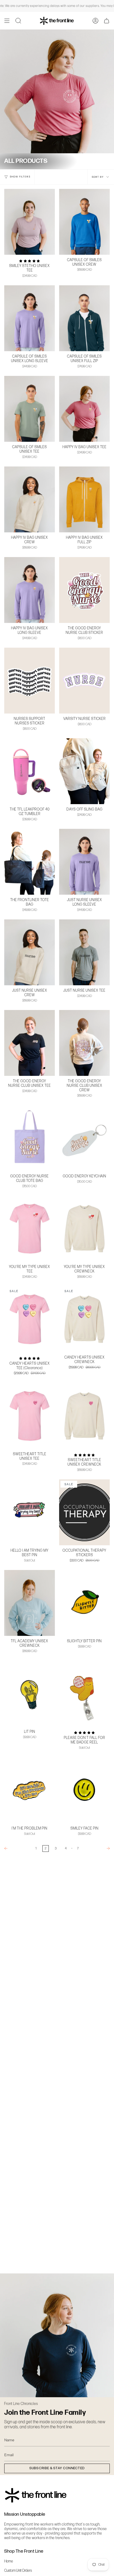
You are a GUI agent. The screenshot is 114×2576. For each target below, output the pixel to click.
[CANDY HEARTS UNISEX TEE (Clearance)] (30, 1319)
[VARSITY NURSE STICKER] (84, 681)
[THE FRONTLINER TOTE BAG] (30, 862)
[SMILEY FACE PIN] (84, 1790)
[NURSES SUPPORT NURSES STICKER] (30, 681)
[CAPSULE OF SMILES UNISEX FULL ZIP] (84, 318)
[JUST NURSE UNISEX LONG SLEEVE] (84, 862)
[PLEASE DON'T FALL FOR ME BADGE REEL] (84, 1694)
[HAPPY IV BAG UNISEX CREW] (30, 499)
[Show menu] (7, 21)
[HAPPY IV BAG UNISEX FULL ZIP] (84, 499)
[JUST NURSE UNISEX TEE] (84, 952)
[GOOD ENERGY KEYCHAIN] (84, 1138)
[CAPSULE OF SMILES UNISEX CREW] (84, 222)
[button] (18, 21)
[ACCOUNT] (95, 21)
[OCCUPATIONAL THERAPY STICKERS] (84, 1512)
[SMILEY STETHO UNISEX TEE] (30, 222)
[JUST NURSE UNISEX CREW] (30, 952)
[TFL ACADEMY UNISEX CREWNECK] (30, 1603)
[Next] (98, 1848)
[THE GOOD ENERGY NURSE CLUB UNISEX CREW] (84, 1043)
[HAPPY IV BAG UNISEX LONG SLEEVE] (30, 590)
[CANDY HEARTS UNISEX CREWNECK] (84, 1319)
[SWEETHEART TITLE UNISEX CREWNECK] (84, 1416)
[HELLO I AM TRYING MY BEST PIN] (30, 1512)
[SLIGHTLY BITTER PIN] (84, 1603)
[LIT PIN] (30, 1694)
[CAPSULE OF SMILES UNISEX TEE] (30, 409)
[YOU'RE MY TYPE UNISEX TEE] (30, 1229)
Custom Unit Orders (18, 2571)
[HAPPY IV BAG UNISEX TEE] (84, 409)
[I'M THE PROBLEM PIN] (30, 1790)
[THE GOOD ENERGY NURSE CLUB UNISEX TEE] (30, 1043)
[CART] (107, 21)
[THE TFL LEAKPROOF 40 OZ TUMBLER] (30, 771)
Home (9, 2561)
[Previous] (16, 1848)
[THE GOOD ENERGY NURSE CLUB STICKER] (84, 590)
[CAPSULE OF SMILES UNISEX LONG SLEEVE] (30, 318)
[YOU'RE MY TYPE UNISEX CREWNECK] (84, 1229)
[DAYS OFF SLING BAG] (84, 771)
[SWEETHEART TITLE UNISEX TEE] (30, 1416)
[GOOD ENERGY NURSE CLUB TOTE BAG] (30, 1138)
